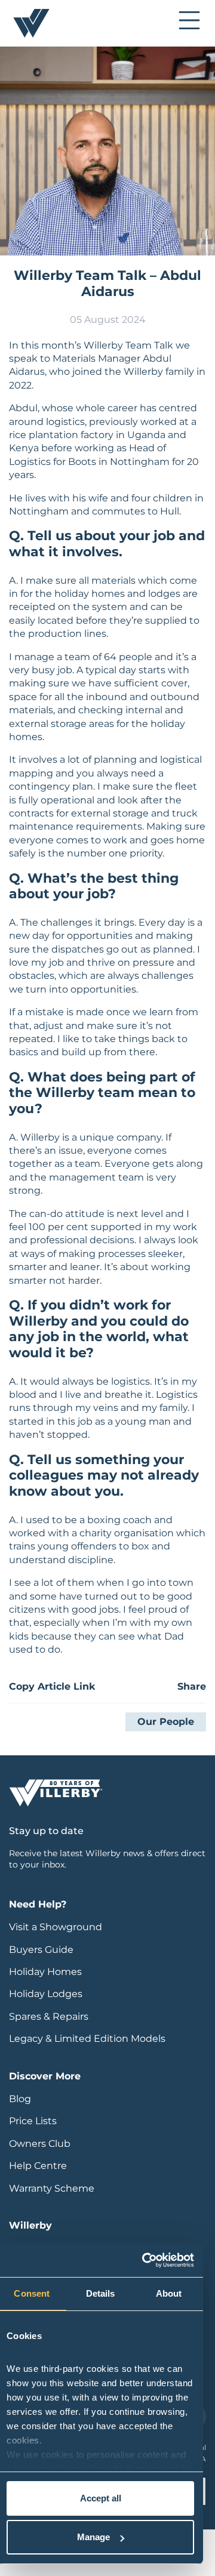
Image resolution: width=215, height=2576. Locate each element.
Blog (20, 2099)
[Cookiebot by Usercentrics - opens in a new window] (145, 2260)
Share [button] (192, 1686)
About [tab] (169, 2293)
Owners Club (40, 2144)
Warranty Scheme (52, 2188)
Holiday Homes (45, 1972)
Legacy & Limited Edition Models (87, 2039)
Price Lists (33, 2121)
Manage (93, 2537)
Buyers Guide (41, 1950)
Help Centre (38, 2166)
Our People (166, 1722)
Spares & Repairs (49, 2016)
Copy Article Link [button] (52, 1686)
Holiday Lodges (46, 1994)
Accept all (101, 2498)
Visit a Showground (56, 1927)
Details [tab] (101, 2293)
